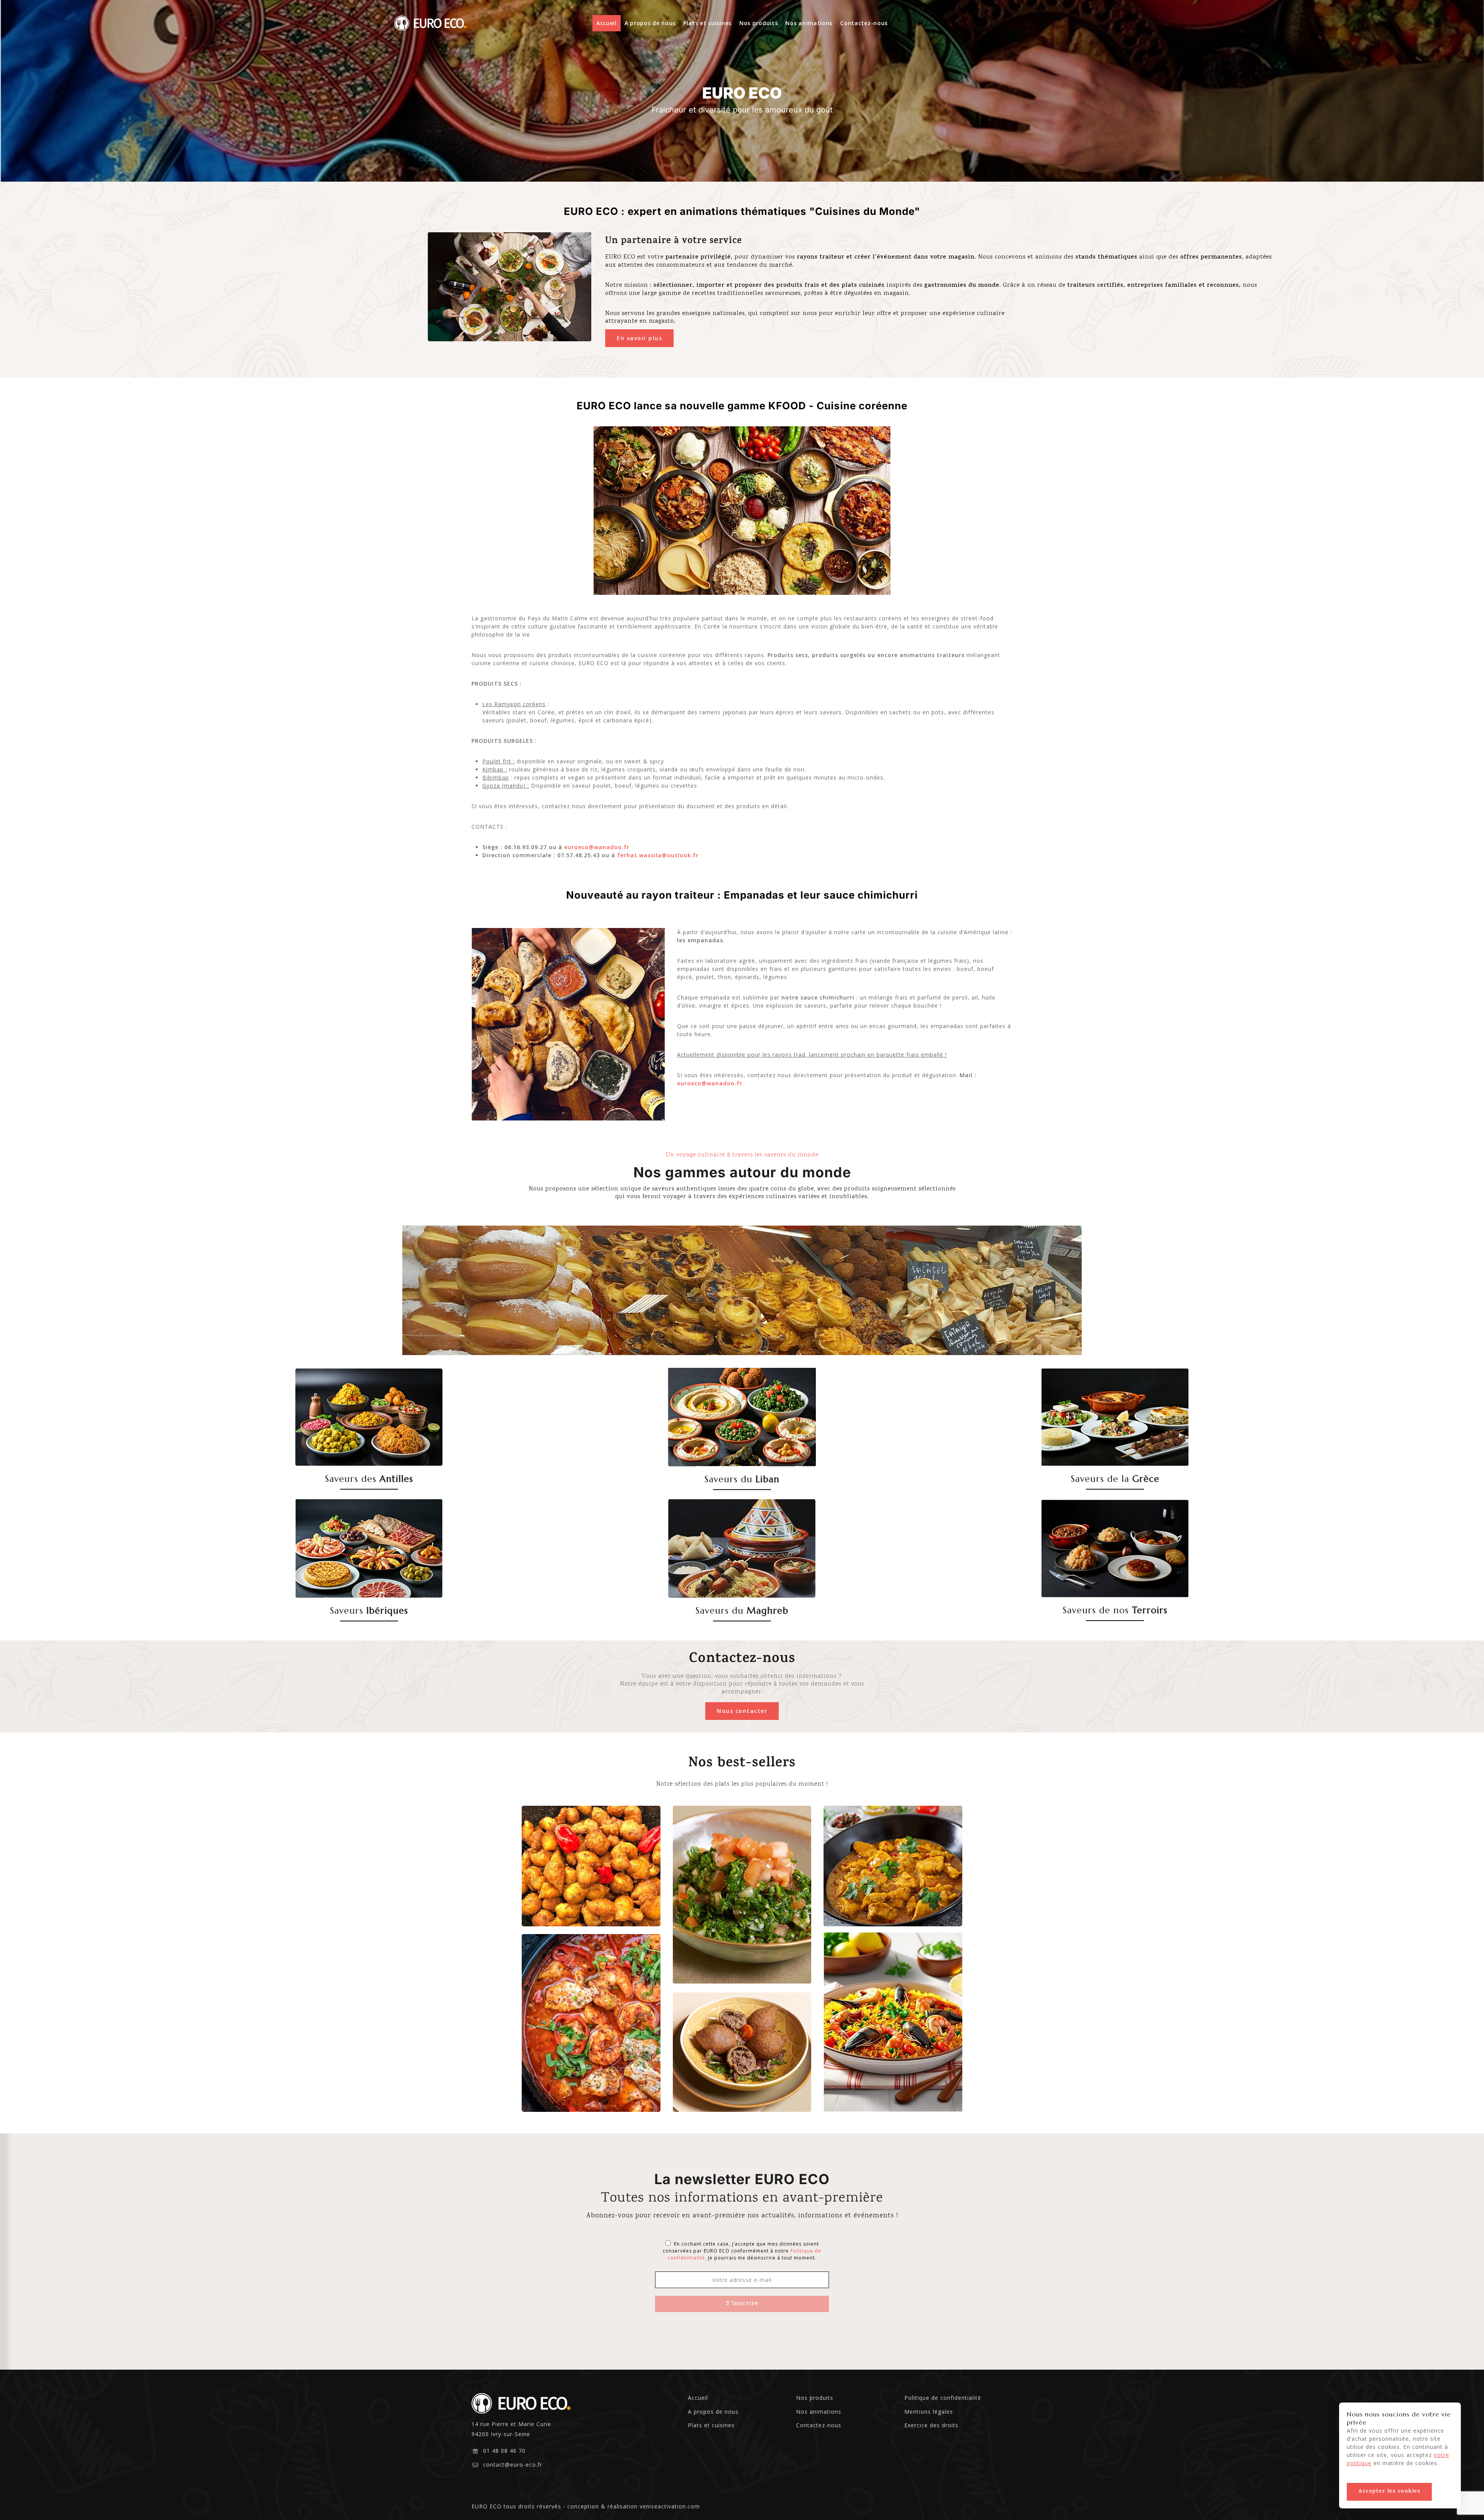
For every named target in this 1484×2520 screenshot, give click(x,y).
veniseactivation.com (670, 2506)
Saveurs (369, 1611)
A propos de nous (650, 23)
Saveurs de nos (1115, 1610)
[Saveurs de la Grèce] (1115, 1417)
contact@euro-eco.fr (513, 2465)
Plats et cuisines (707, 23)
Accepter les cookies (1389, 2492)
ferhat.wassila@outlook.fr (658, 855)
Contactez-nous (864, 23)
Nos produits (758, 23)
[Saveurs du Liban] (742, 1417)
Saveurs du (742, 1479)
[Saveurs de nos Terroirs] (1115, 1549)
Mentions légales (929, 2412)
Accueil (607, 23)
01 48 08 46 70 (504, 2451)
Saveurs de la (1115, 1479)
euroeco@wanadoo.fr (597, 847)
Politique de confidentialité (943, 2398)
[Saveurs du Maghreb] (742, 1548)
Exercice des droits (931, 2425)
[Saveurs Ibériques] (369, 1548)
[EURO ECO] (431, 23)
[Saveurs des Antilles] (369, 1417)
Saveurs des (369, 1479)
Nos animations (809, 23)
